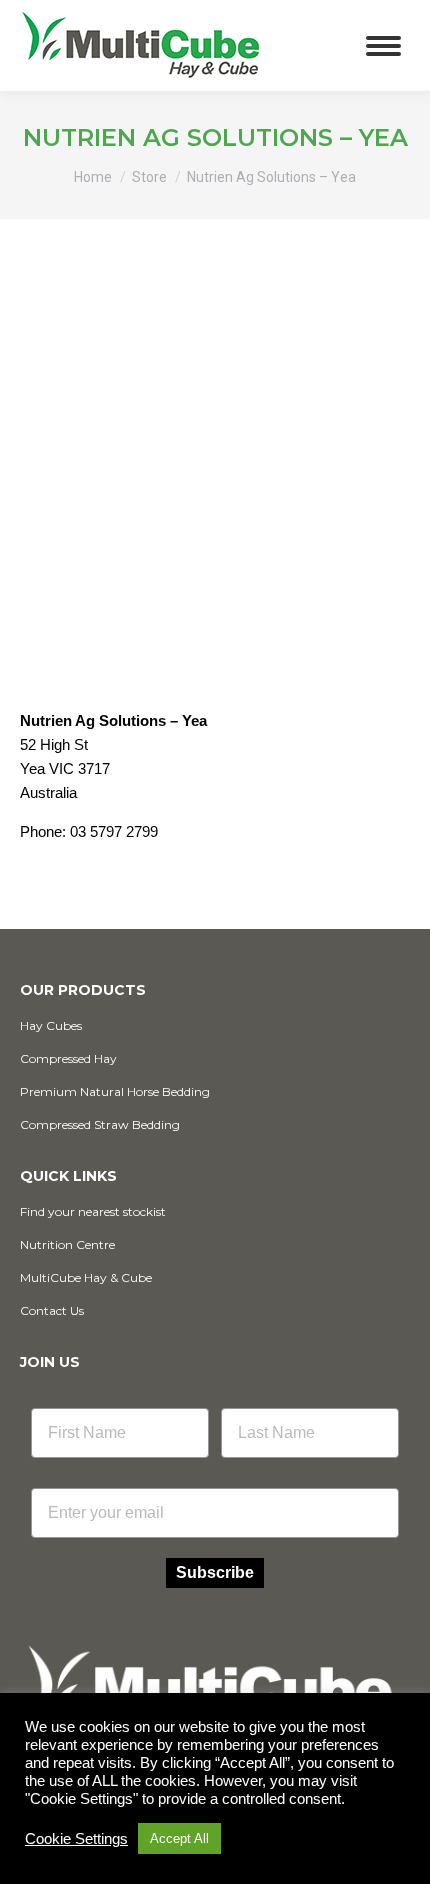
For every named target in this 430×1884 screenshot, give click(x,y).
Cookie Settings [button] (76, 1839)
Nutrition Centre (67, 1244)
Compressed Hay (68, 1058)
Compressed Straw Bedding (100, 1124)
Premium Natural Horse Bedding (115, 1091)
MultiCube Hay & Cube (86, 1277)
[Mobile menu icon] (383, 46)
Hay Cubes (51, 1025)
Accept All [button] (179, 1838)
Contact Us (52, 1310)
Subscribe (215, 1572)
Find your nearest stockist (93, 1211)
